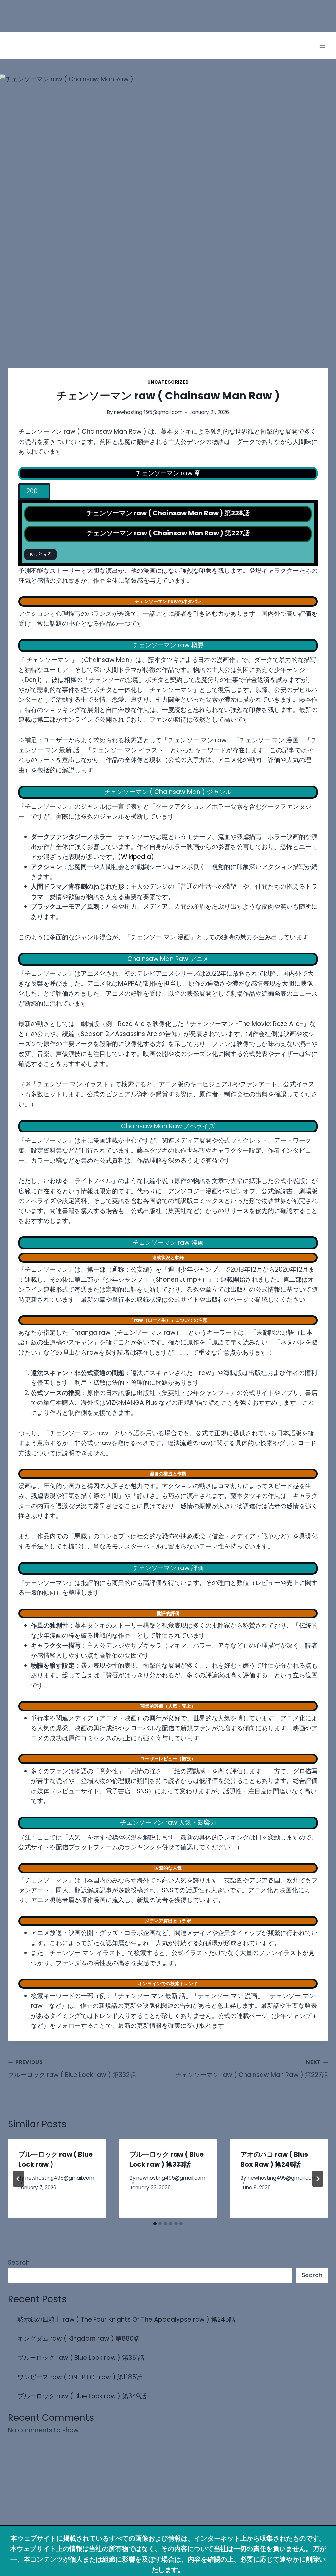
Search (19, 2263)
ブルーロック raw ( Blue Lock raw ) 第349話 (82, 2396)
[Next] (318, 2179)
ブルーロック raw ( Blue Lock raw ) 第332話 (72, 2069)
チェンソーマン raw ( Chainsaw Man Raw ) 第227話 (252, 2069)
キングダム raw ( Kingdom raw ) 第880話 (79, 2339)
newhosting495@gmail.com (148, 412)
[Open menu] (322, 46)
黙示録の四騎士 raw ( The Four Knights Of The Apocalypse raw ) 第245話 (126, 2320)
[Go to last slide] (18, 2179)
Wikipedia (136, 857)
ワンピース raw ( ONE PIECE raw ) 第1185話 (80, 2377)
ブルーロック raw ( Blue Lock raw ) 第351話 (81, 2358)
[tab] (34, 492)
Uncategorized (168, 382)
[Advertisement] (119, 15)
